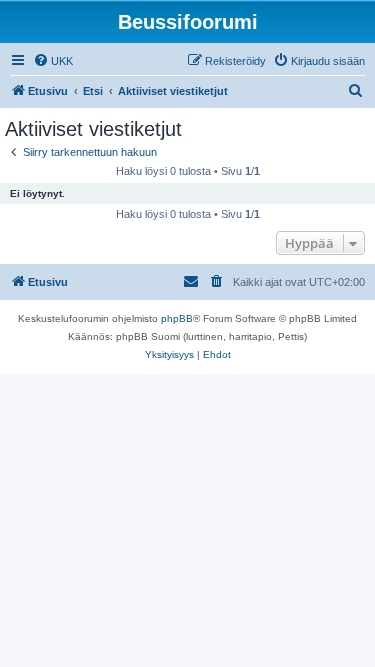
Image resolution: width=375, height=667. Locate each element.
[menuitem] (53, 61)
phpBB (177, 318)
